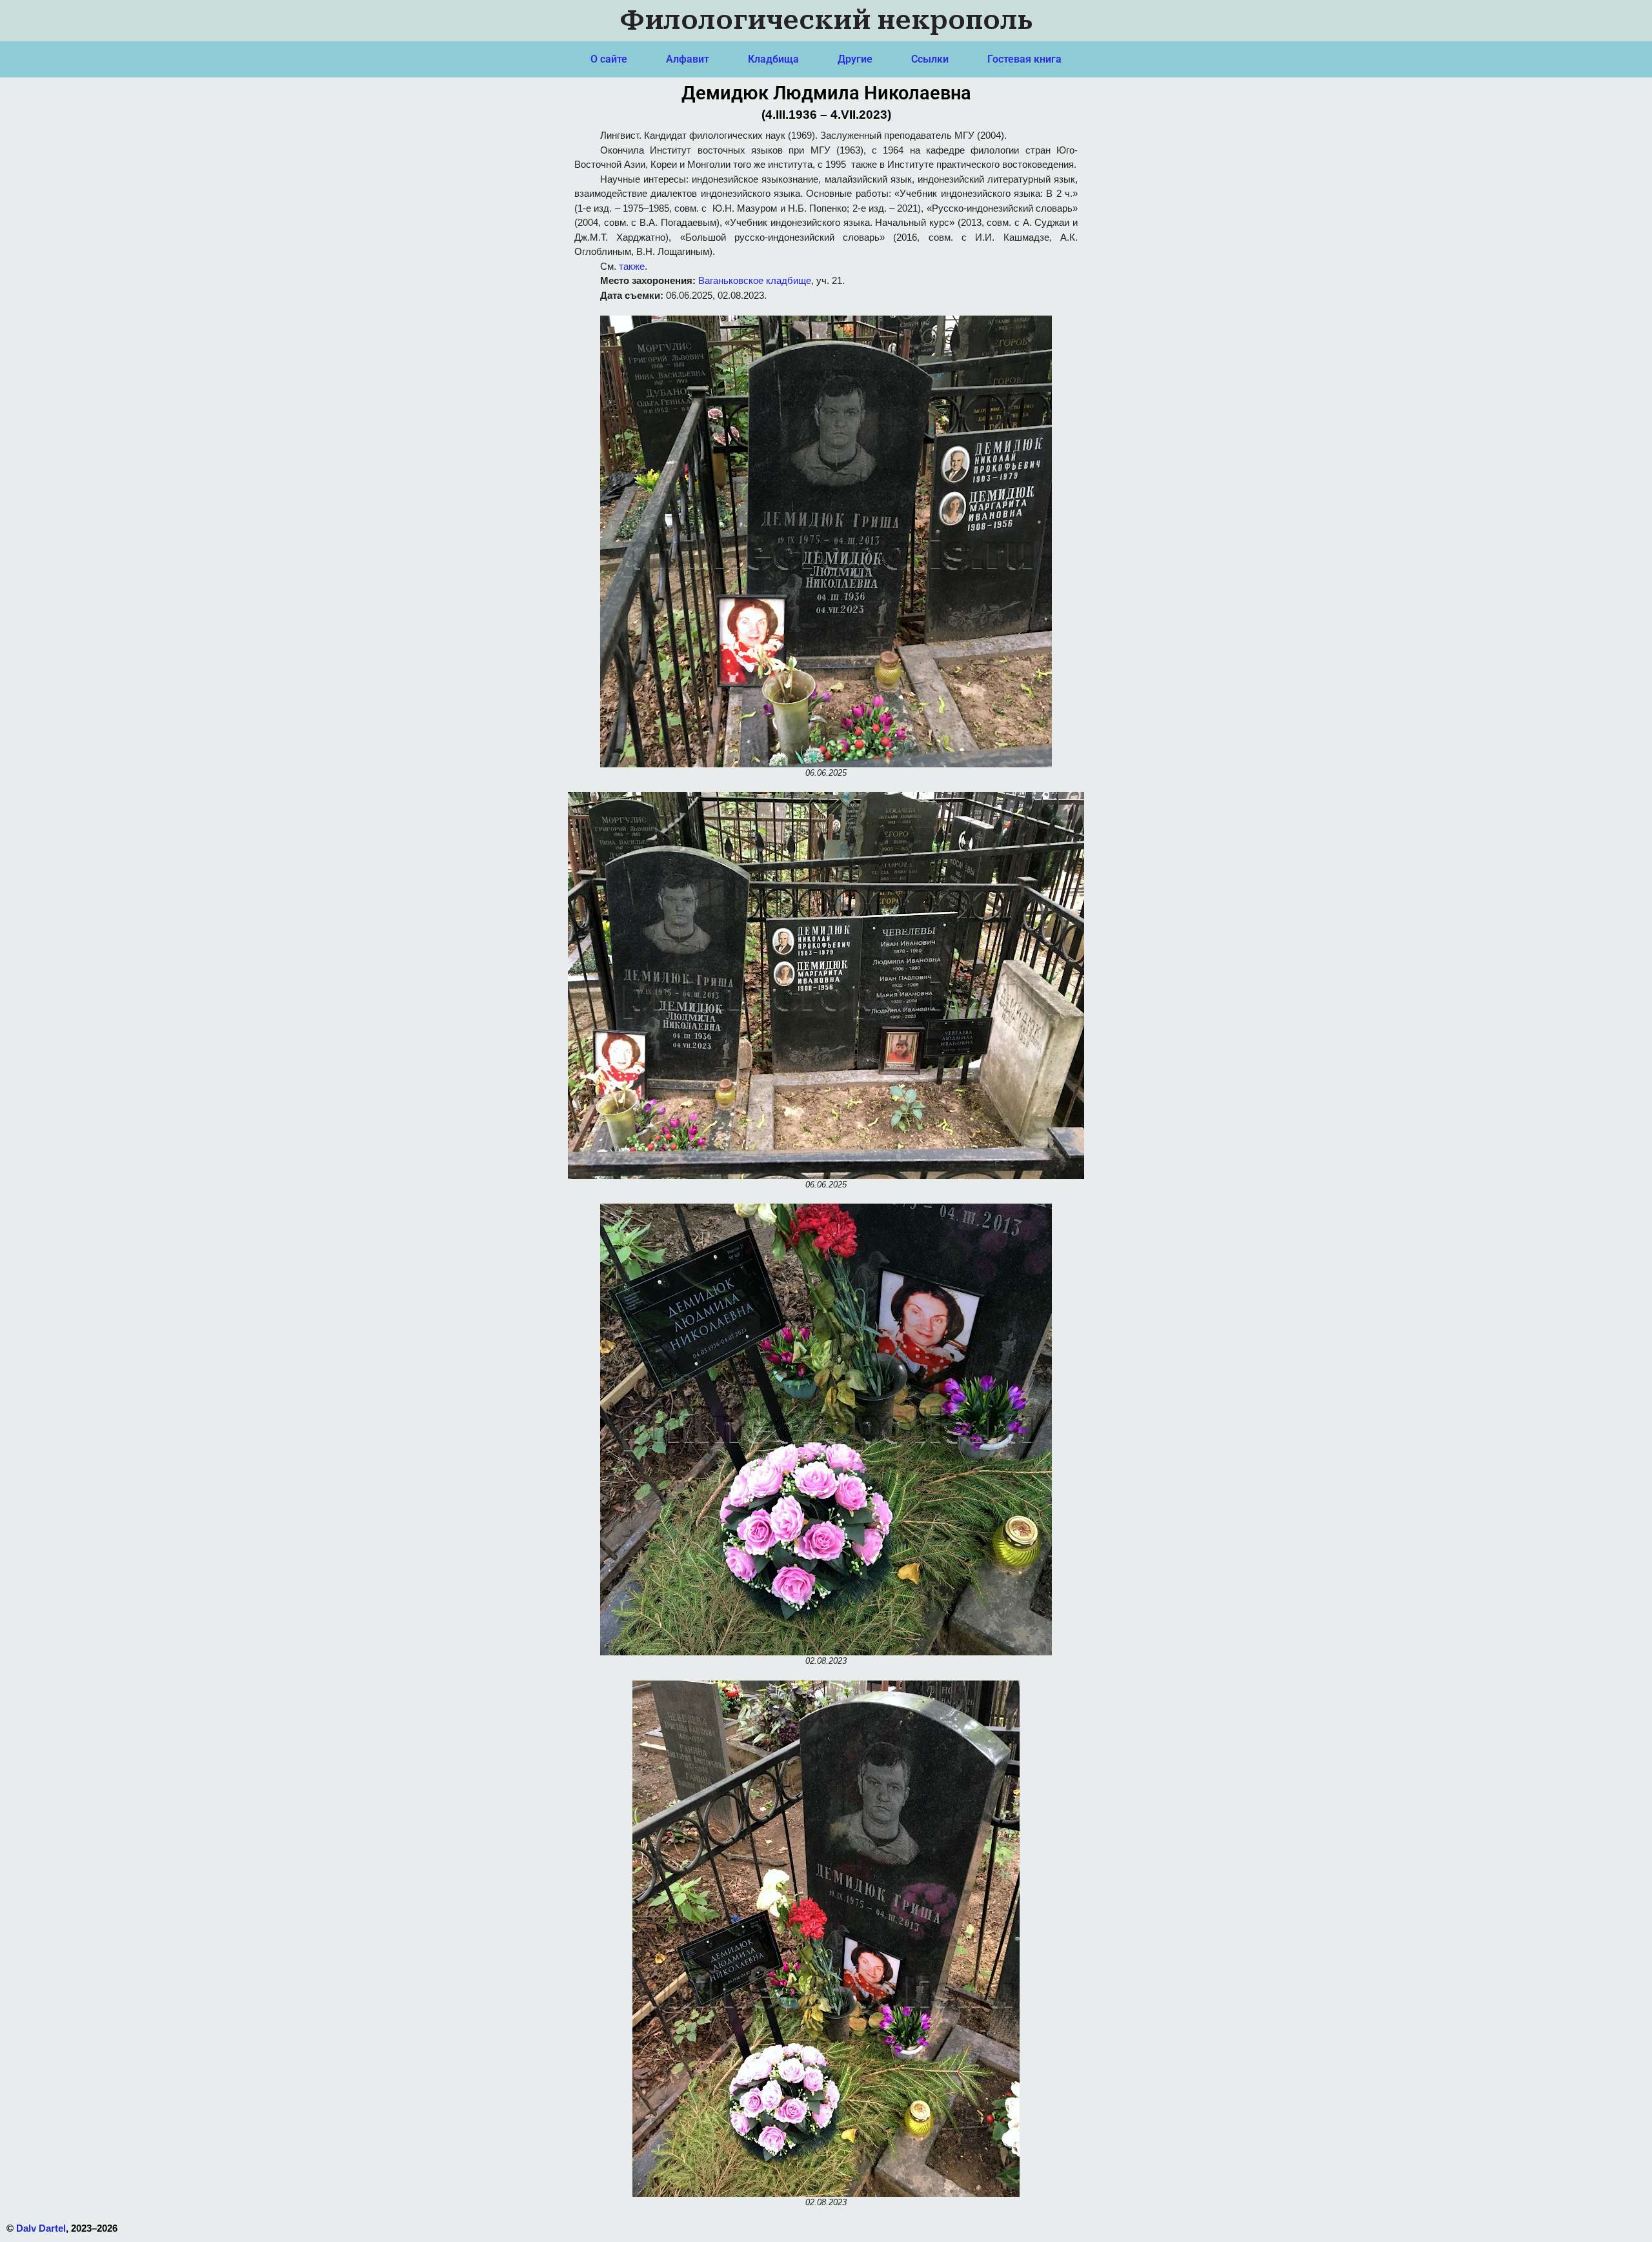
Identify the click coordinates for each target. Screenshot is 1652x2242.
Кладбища (773, 59)
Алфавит (688, 59)
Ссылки (930, 59)
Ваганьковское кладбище (755, 280)
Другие (855, 59)
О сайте (609, 59)
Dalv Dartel (41, 2228)
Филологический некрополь (826, 20)
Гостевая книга (1024, 59)
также (632, 266)
